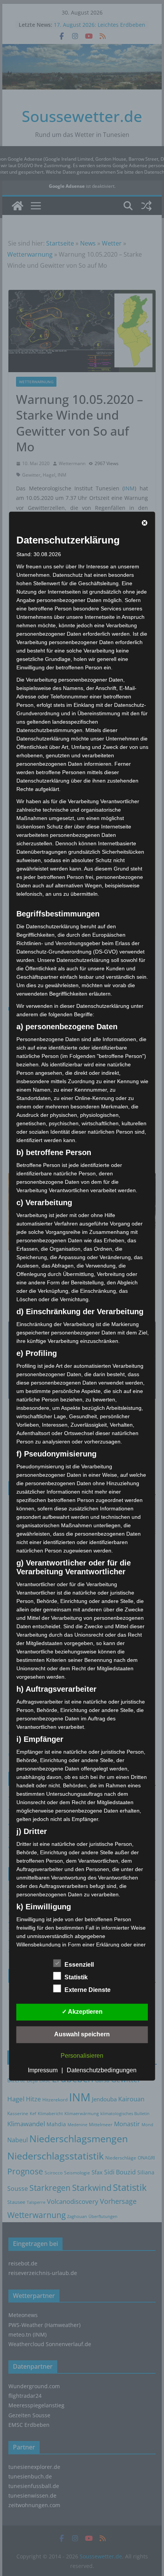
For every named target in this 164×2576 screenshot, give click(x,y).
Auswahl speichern (82, 2034)
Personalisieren (82, 2056)
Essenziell (79, 1965)
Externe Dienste (88, 1990)
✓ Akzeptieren (82, 2012)
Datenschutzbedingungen (102, 2070)
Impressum (43, 2070)
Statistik (76, 1977)
